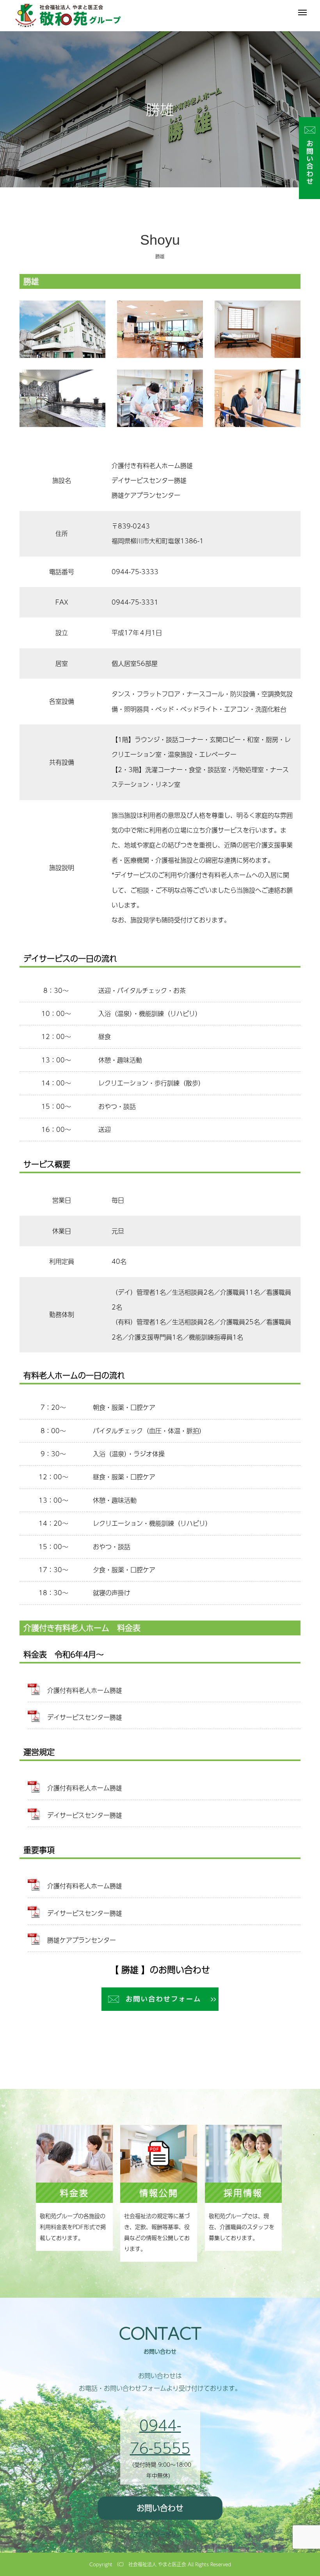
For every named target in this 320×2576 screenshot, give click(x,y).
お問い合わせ (160, 2508)
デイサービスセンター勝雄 (85, 1717)
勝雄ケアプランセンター (82, 1940)
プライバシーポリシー (160, 2534)
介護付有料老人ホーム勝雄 (85, 1690)
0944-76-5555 (160, 2436)
